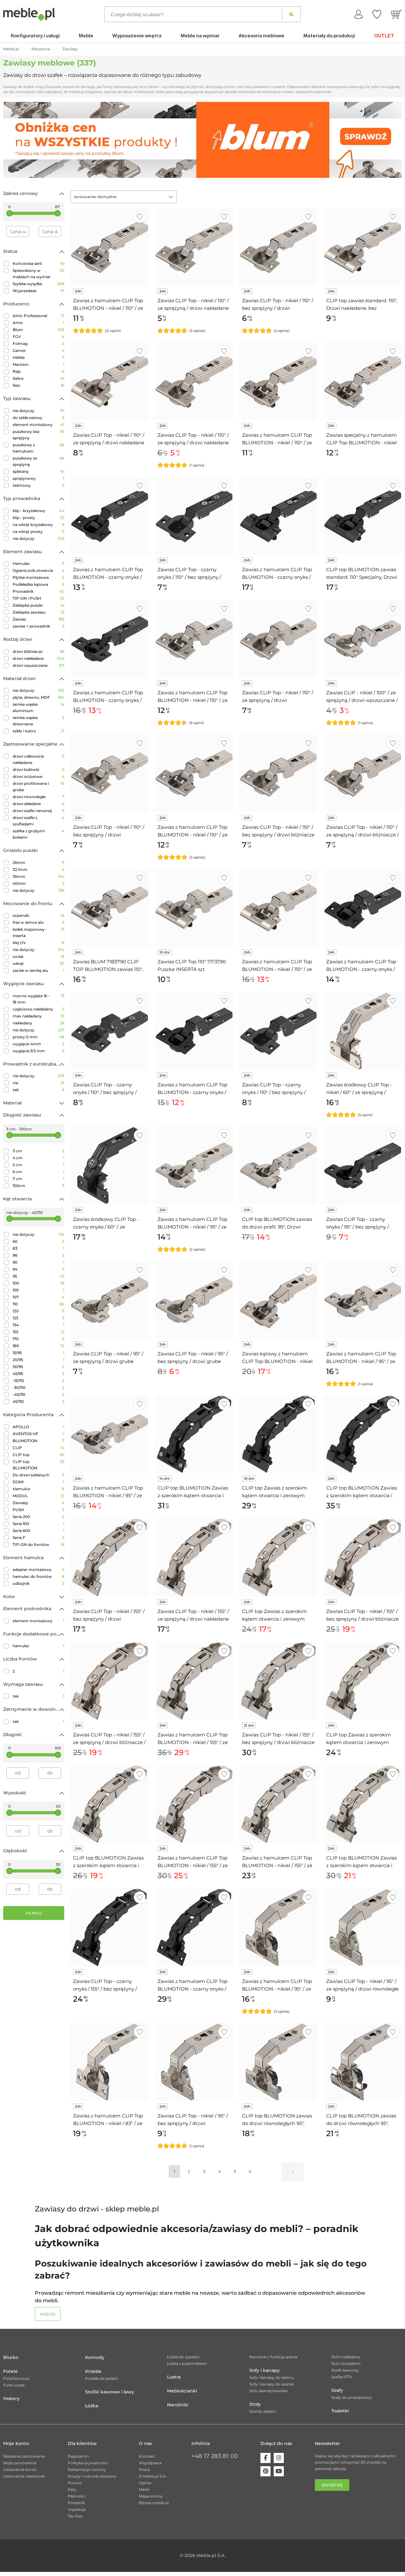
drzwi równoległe (38, 797)
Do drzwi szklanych (38, 1475)
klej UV (38, 943)
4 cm (38, 1158)
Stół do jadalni (263, 2411)
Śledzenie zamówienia (24, 2456)
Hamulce (38, 1489)
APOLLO (38, 1427)
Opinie (145, 2483)
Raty (72, 2489)
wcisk (38, 957)
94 (38, 1269)
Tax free (75, 2516)
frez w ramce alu (38, 922)
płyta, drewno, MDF (38, 697)
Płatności (77, 2496)
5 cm (38, 1165)
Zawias (38, 619)
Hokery (11, 2398)
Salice (38, 378)
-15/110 (38, 1381)
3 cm (38, 1151)
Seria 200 (38, 1517)
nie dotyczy (38, 411)
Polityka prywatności (88, 2463)
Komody (95, 2357)
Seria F (38, 1538)
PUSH (38, 1510)
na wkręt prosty (38, 531)
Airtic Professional (38, 316)
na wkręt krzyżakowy (38, 525)
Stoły (255, 2404)
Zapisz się (332, 2485)
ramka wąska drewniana (38, 721)
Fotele (10, 2371)
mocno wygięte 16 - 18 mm (38, 999)
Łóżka (92, 2406)
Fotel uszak (14, 2385)
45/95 (38, 1374)
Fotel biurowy (16, 2378)
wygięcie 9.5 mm (38, 1051)
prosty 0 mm (38, 1037)
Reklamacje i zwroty (87, 2470)
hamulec (38, 1646)
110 (38, 1304)
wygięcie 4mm (38, 1044)
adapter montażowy (38, 1569)
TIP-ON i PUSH (38, 598)
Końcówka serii (38, 263)
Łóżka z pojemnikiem (187, 2363)
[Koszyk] (396, 14)
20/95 (38, 1360)
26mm (38, 863)
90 (38, 1262)
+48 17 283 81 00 (215, 2456)
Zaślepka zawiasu (38, 612)
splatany (38, 471)
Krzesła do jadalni (102, 2378)
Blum (38, 330)
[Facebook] (265, 2458)
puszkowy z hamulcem (38, 448)
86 (38, 1255)
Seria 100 (38, 1524)
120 (38, 1311)
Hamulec (38, 563)
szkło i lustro (38, 731)
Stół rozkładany (346, 2357)
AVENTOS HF (38, 1434)
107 (38, 1297)
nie (38, 1083)
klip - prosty (38, 518)
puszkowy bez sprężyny (38, 435)
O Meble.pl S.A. (153, 2476)
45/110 (38, 1401)
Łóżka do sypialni (183, 2357)
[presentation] (13, 140)
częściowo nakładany (38, 1009)
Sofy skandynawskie (268, 2391)
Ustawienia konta (20, 2470)
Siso (38, 385)
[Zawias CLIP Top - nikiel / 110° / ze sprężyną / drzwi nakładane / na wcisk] (194, 381)
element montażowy (38, 425)
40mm (38, 883)
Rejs (38, 371)
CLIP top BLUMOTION (38, 1465)
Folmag (38, 344)
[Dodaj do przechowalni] (140, 217)
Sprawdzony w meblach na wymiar (38, 274)
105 (38, 1290)
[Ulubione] (377, 14)
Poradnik (76, 2503)
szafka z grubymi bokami (38, 834)
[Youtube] (279, 2471)
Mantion (38, 364)
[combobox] (124, 197)
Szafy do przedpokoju (352, 2397)
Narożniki (178, 2405)
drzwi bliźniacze (38, 651)
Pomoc (75, 2483)
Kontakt (147, 2456)
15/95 (38, 1353)
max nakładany (38, 1016)
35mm (38, 876)
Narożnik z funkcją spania (273, 2357)
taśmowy (38, 485)
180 (38, 1346)
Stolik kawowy (345, 2370)
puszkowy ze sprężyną (38, 461)
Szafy (337, 2390)
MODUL (38, 1496)
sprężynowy (38, 478)
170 (38, 1339)
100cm (38, 1186)
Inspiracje (77, 2509)
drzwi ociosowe (38, 776)
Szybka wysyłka (38, 284)
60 (38, 1241)
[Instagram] (279, 2458)
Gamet (38, 350)
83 (38, 1248)
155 (38, 1332)
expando (38, 915)
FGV (38, 337)
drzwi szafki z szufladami (38, 821)
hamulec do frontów (38, 1576)
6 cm (38, 1172)
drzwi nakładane (38, 658)
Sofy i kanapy (265, 2370)
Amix (38, 323)
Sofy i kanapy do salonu (272, 2377)
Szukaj (291, 14)
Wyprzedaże (38, 291)
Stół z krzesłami (346, 2363)
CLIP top (38, 1455)
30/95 (38, 1367)
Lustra (174, 2377)
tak (38, 1090)
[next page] (293, 2172)
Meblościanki (182, 2391)
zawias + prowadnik (38, 626)
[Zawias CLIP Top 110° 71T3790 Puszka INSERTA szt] (194, 908)
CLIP (38, 1448)
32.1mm (38, 869)
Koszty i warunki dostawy (92, 2476)
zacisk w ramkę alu (38, 970)
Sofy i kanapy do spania (271, 2384)
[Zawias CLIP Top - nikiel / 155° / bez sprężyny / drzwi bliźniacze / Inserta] (279, 1681)
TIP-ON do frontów (38, 1544)
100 (38, 1283)
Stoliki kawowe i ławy (110, 2392)
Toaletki (340, 2411)
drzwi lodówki (38, 769)
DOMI (38, 1482)
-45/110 (38, 1394)
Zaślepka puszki (38, 605)
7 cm (38, 1179)
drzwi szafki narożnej (38, 811)
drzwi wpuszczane (38, 665)
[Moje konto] (358, 14)
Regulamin (78, 2456)
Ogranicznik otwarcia (38, 570)
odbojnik (38, 1583)
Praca (144, 2470)
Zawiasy (38, 1503)
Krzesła (93, 2371)
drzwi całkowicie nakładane (38, 759)
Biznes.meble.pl (154, 2503)
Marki (144, 2489)
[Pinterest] (265, 2471)
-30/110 (38, 1388)
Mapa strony (151, 2496)
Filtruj (34, 1913)
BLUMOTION (38, 1441)
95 (38, 1276)
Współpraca (150, 2463)
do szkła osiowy (38, 418)
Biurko (11, 2357)
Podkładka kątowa (38, 584)
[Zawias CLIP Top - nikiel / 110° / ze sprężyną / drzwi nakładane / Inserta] (110, 381)
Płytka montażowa (38, 577)
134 (38, 1325)
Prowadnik (38, 591)
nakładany (38, 1023)
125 (38, 1318)
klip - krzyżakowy (38, 511)
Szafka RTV (342, 2377)
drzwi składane (38, 804)
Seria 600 (38, 1531)
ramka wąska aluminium (38, 707)
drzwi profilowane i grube (38, 787)
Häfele (38, 357)
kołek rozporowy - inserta (38, 932)
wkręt (38, 963)
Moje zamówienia (20, 2463)
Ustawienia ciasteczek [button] (24, 2476)
